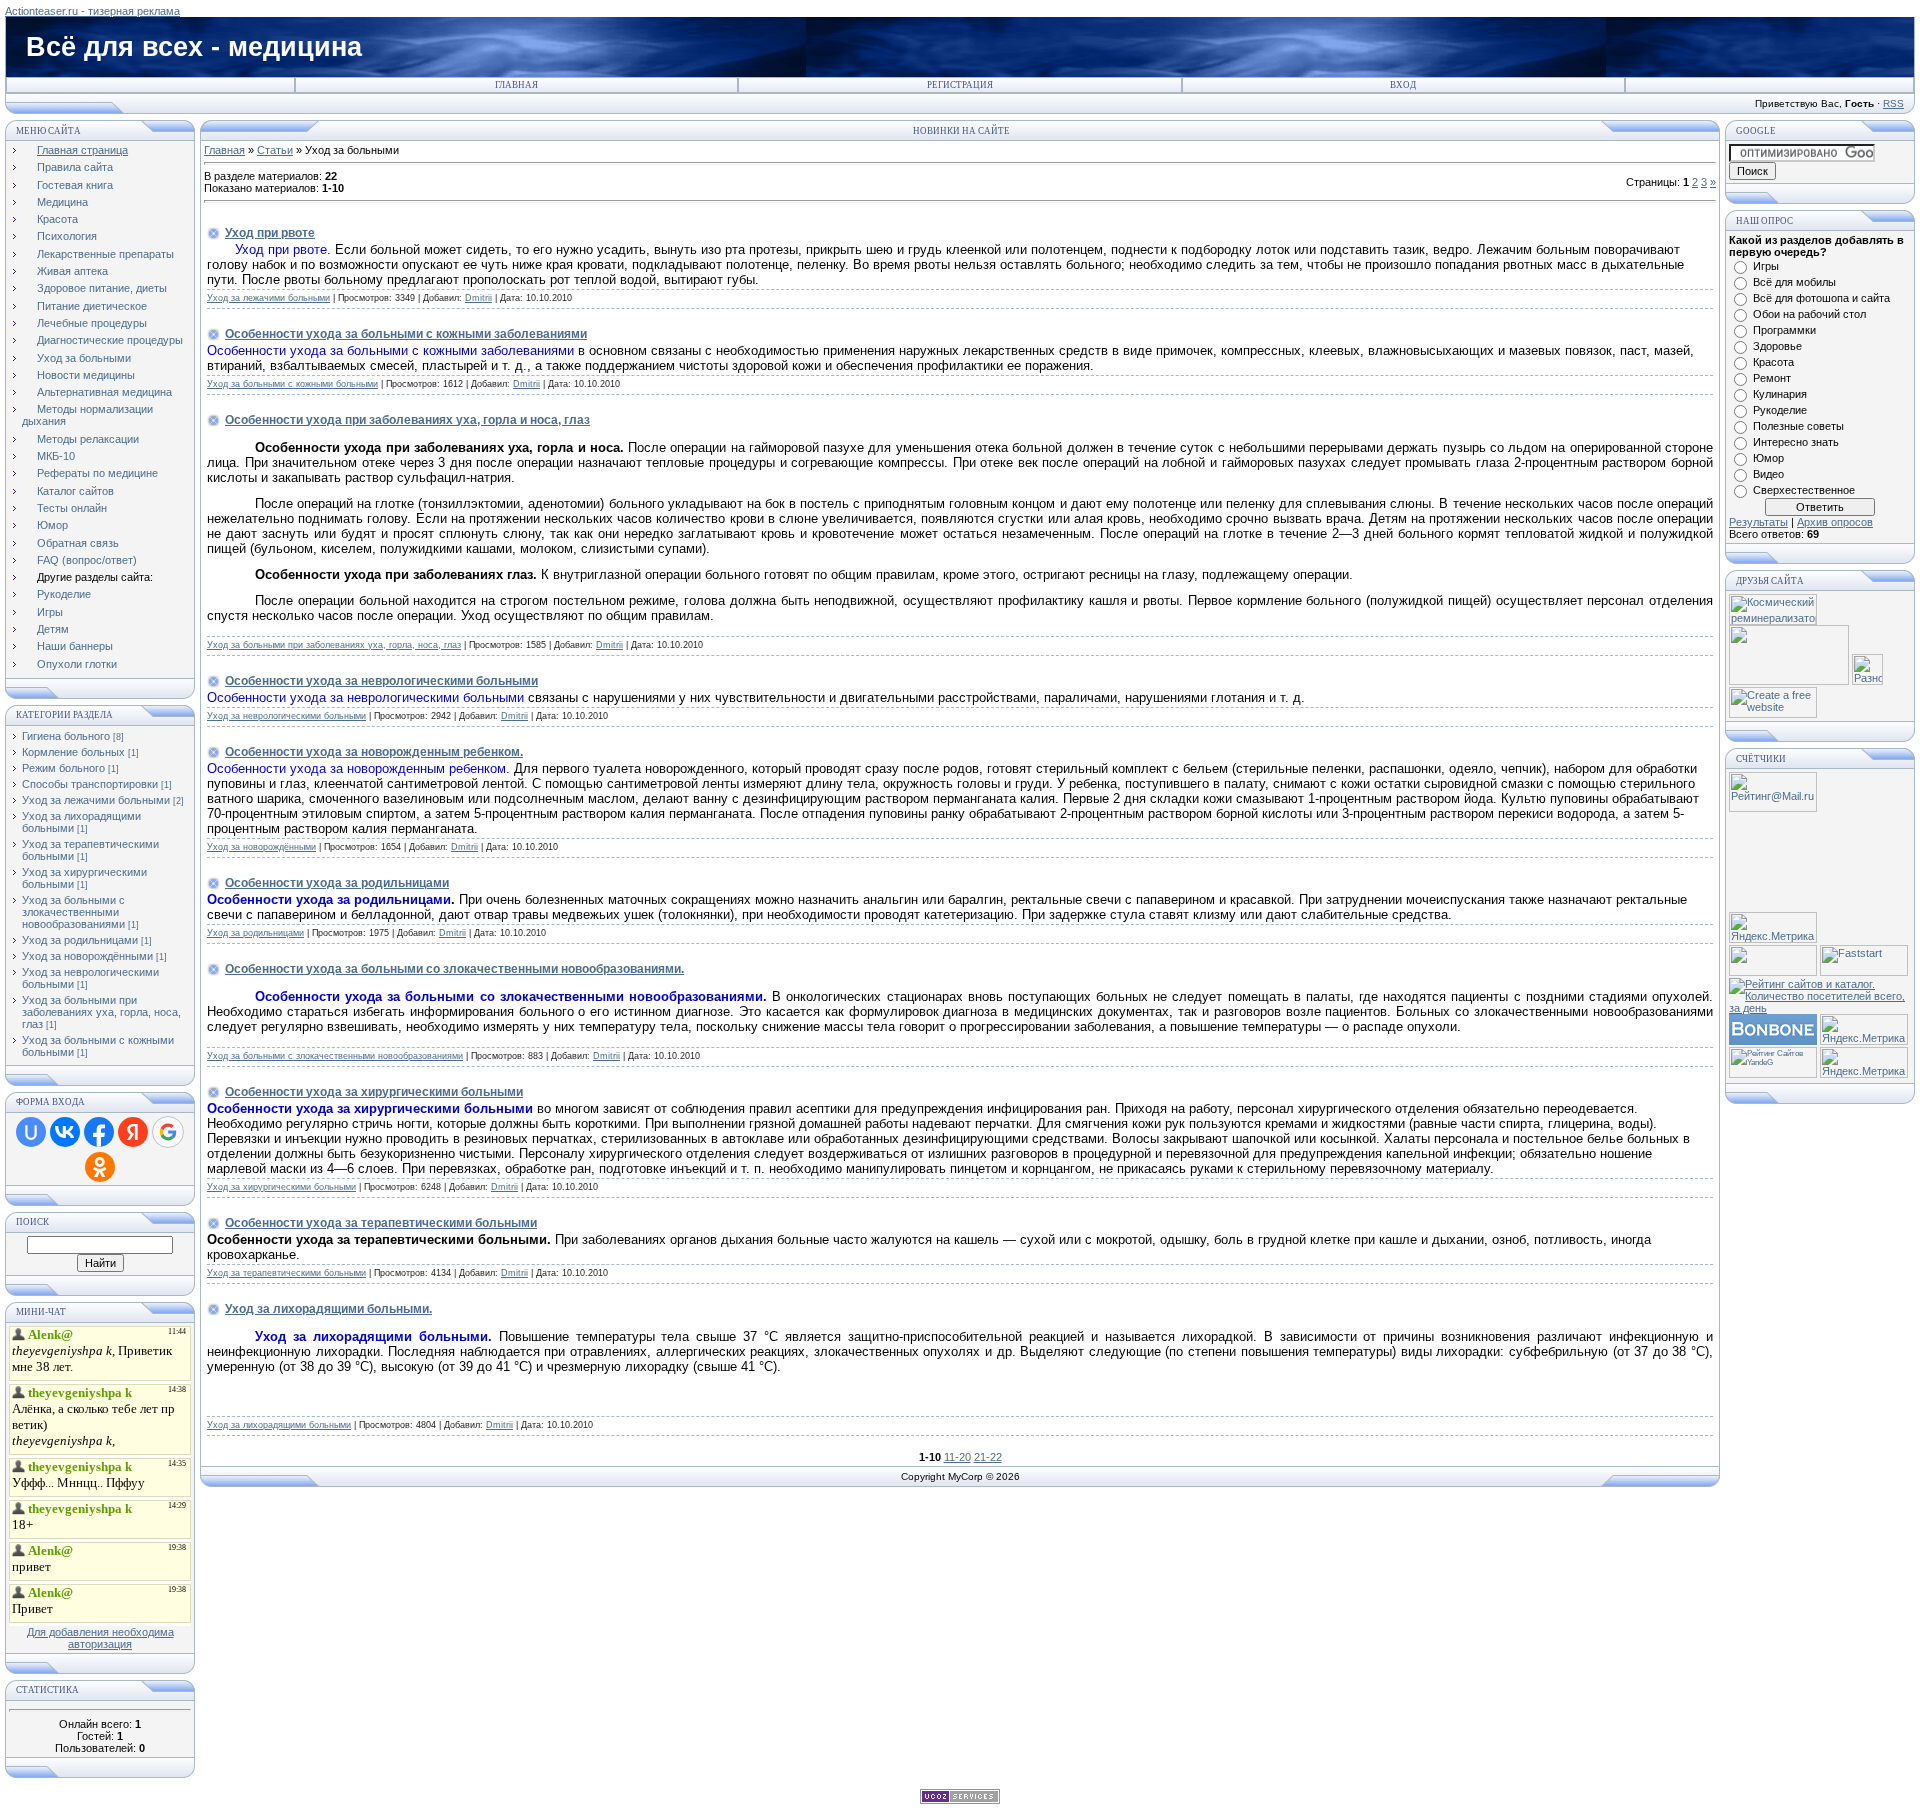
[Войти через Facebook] (99, 1132)
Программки (1784, 330)
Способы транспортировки (90, 784)
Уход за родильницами (80, 940)
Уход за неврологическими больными (286, 716)
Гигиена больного (66, 736)
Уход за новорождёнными (87, 956)
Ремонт (1772, 378)
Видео (1768, 474)
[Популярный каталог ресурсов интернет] (1773, 1041)
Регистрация (960, 85)
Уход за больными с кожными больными (292, 384)
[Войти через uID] (31, 1132)
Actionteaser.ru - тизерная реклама (92, 11)
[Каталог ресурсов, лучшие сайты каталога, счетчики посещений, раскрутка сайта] (1773, 972)
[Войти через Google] (168, 1132)
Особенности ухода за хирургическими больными (374, 1092)
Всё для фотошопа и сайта (1821, 298)
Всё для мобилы (1794, 282)
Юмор (1768, 458)
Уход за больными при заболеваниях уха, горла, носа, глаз (101, 1012)
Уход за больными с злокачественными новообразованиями (73, 912)
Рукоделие (1780, 410)
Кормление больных (73, 752)
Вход (1403, 85)
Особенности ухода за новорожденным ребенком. (374, 752)
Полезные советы (1798, 426)
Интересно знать (1796, 442)
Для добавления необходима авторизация (100, 1638)
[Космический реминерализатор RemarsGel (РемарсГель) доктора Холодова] (1773, 621)
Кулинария (1780, 394)
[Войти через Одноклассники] (100, 1167)
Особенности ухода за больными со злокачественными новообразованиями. (454, 969)
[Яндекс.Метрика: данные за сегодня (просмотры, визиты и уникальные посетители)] (1773, 927)
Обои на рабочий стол (1809, 314)
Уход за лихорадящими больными (279, 1425)
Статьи (275, 150)
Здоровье (1777, 346)
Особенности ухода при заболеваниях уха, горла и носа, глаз (407, 420)
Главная (516, 85)
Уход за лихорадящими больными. (328, 1309)
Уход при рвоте (270, 233)
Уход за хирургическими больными (281, 1187)
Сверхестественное (1804, 490)
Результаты (1758, 522)
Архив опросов (1835, 522)
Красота (1773, 362)
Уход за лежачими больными (96, 800)
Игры (1766, 266)
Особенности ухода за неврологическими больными (381, 681)
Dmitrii (478, 298)
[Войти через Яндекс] (133, 1132)
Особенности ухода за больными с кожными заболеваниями (406, 334)
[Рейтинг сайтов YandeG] (1773, 1075)
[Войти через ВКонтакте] (65, 1132)
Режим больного (63, 768)
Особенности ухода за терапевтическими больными (381, 1223)
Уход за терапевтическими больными (286, 1273)
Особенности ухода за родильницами (337, 883)
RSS (1893, 103)
